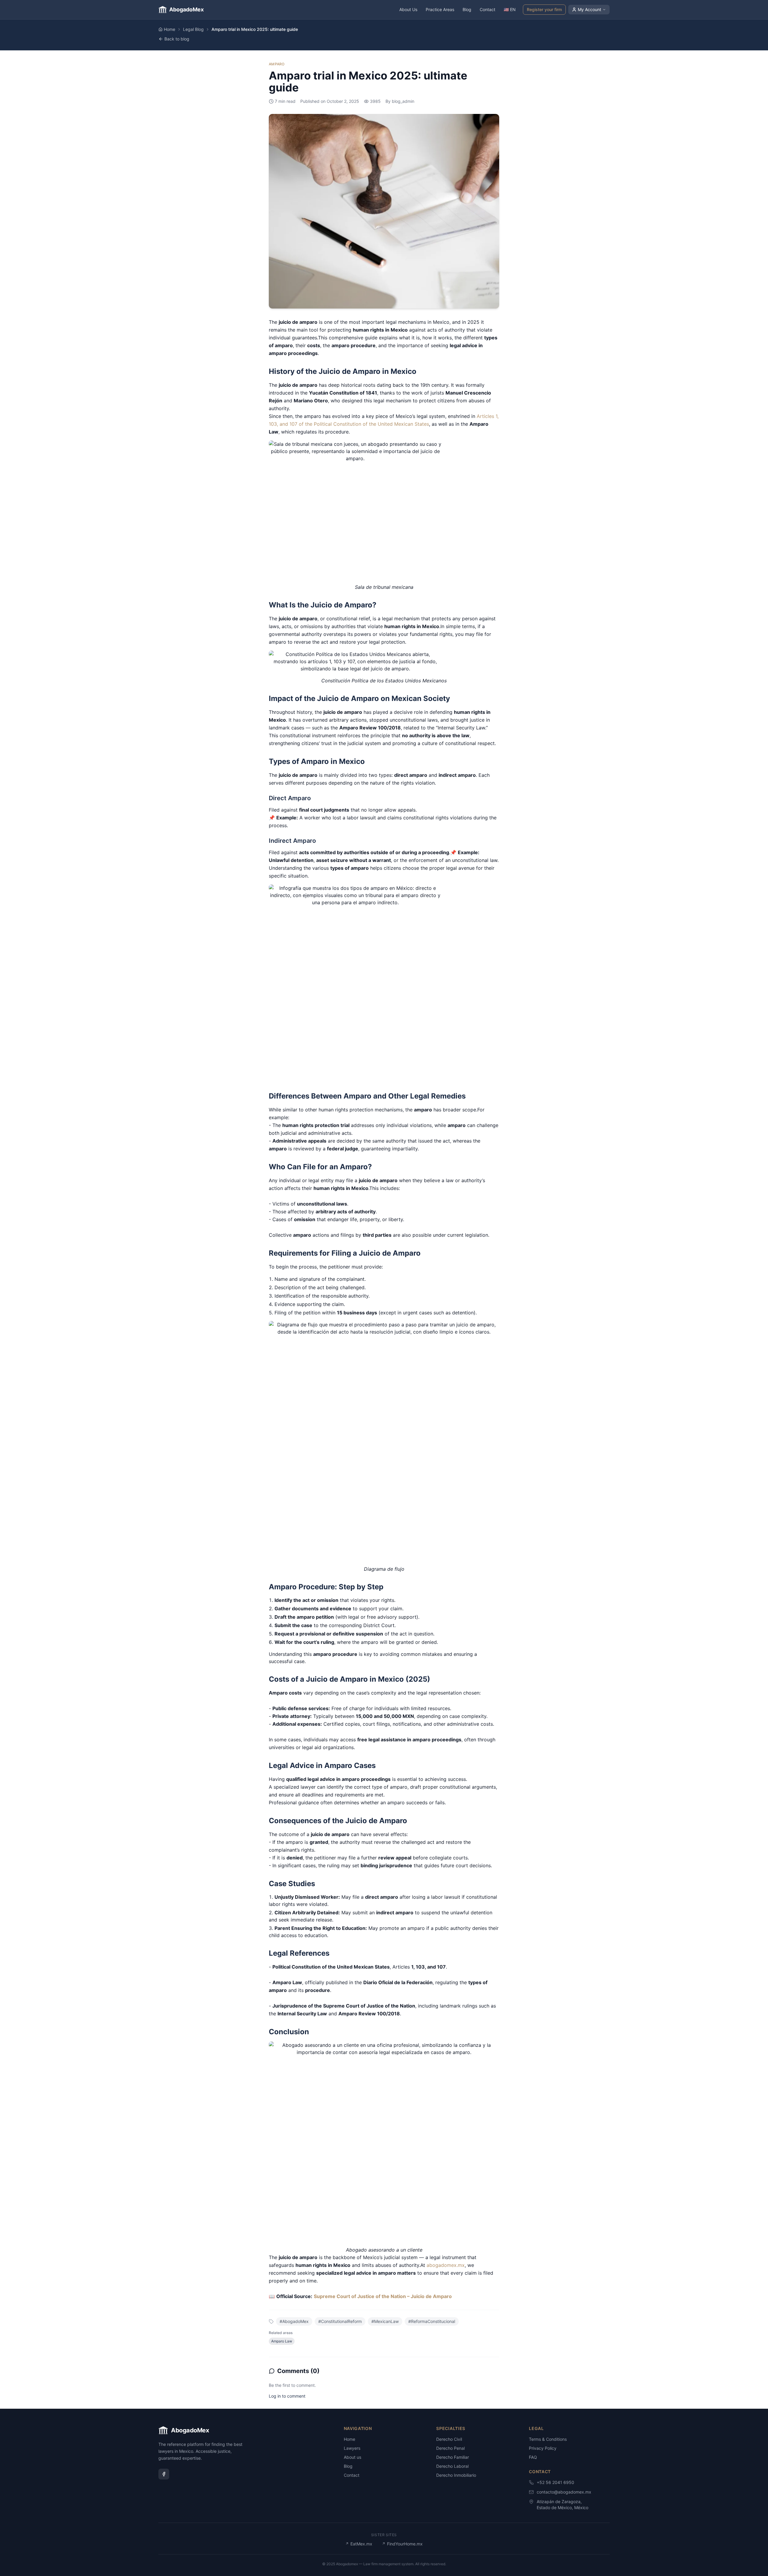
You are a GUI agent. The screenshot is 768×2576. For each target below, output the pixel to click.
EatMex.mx (359, 2544)
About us (352, 2457)
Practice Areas (440, 9)
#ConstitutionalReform (340, 2321)
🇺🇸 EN (510, 9)
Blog (467, 9)
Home (169, 29)
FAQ (533, 2457)
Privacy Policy (543, 2448)
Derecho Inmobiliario (456, 2475)
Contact (487, 9)
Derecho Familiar (453, 2457)
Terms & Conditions (548, 2439)
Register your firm (544, 9)
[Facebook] (164, 2474)
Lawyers (352, 2448)
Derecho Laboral (452, 2466)
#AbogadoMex (294, 2321)
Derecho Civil (449, 2439)
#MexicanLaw (385, 2321)
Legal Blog (193, 29)
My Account (589, 9)
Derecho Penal (450, 2448)
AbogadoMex (186, 9)
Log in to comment (287, 2396)
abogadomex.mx (446, 2265)
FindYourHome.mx (402, 2544)
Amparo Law (282, 2341)
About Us (408, 9)
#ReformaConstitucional (432, 2321)
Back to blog (177, 39)
